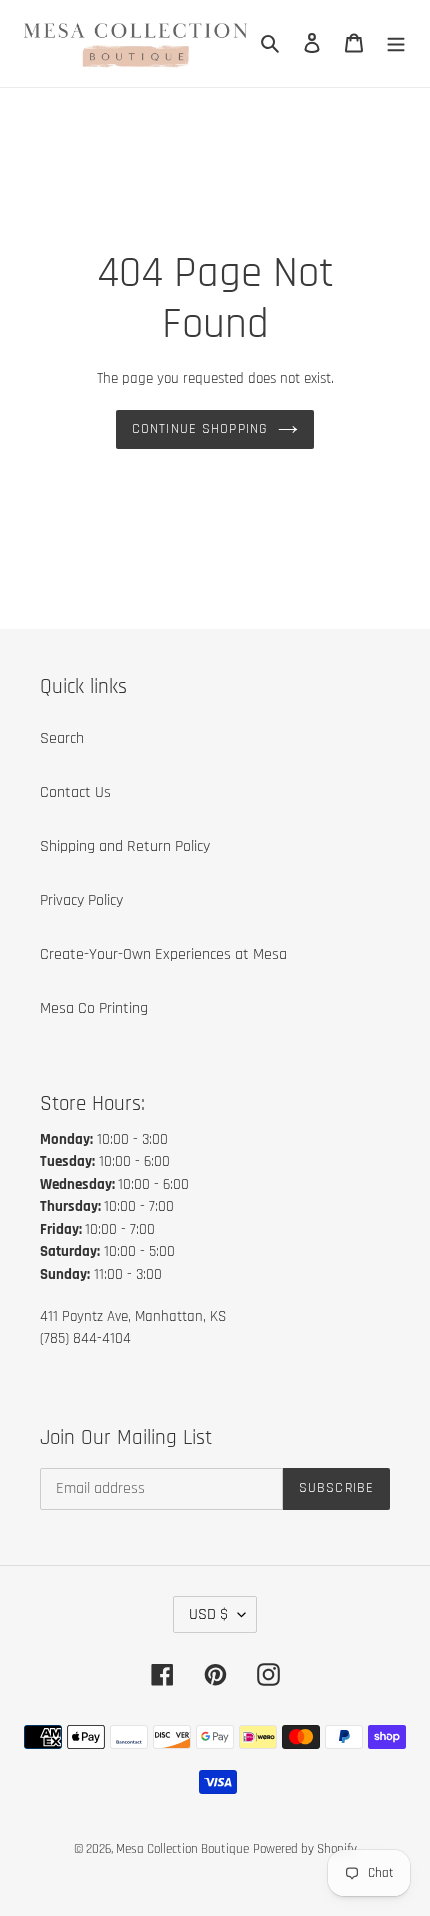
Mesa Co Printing (94, 1008)
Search (62, 738)
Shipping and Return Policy (125, 846)
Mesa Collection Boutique (182, 1849)
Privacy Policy (81, 900)
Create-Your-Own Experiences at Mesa (163, 954)
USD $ (208, 1614)
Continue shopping (200, 429)
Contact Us (75, 792)
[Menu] (396, 43)
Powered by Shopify (305, 1849)
